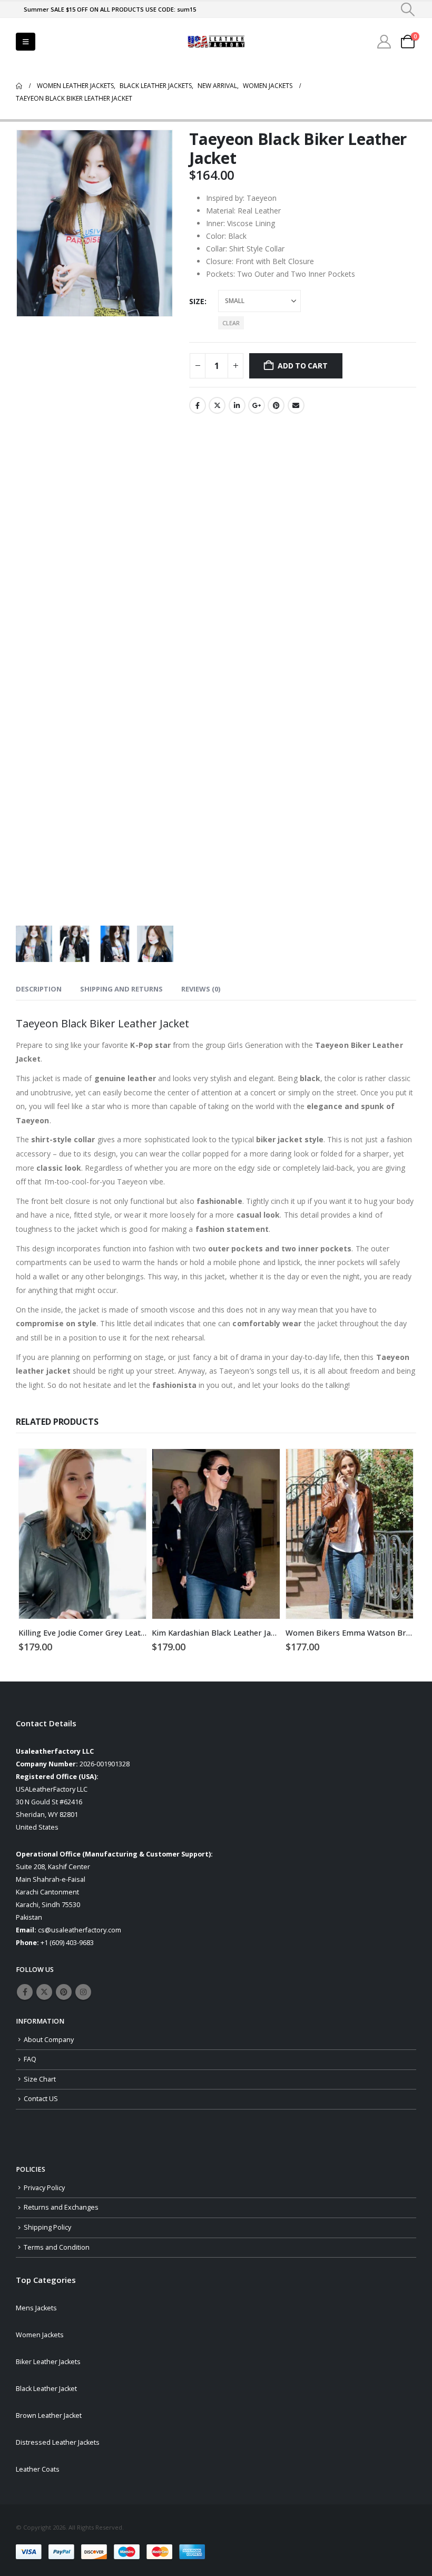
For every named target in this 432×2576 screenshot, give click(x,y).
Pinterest (276, 405)
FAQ (30, 2059)
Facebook (198, 405)
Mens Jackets (36, 2308)
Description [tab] (39, 989)
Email (296, 405)
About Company (49, 2040)
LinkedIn (237, 405)
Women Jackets (40, 2335)
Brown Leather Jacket (49, 2415)
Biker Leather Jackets (48, 2362)
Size (197, 301)
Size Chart (40, 2079)
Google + (257, 405)
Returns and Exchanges (61, 2207)
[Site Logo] (216, 42)
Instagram (83, 1992)
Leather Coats (38, 2469)
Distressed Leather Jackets (58, 2442)
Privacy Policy (44, 2188)
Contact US (41, 2099)
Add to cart (303, 366)
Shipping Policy (47, 2227)
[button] (408, 9)
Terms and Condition (57, 2247)
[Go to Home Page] (19, 86)
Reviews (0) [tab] (201, 989)
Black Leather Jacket (46, 2389)
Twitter (217, 405)
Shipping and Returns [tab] (121, 989)
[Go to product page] (82, 1534)
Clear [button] (231, 323)
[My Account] (384, 42)
